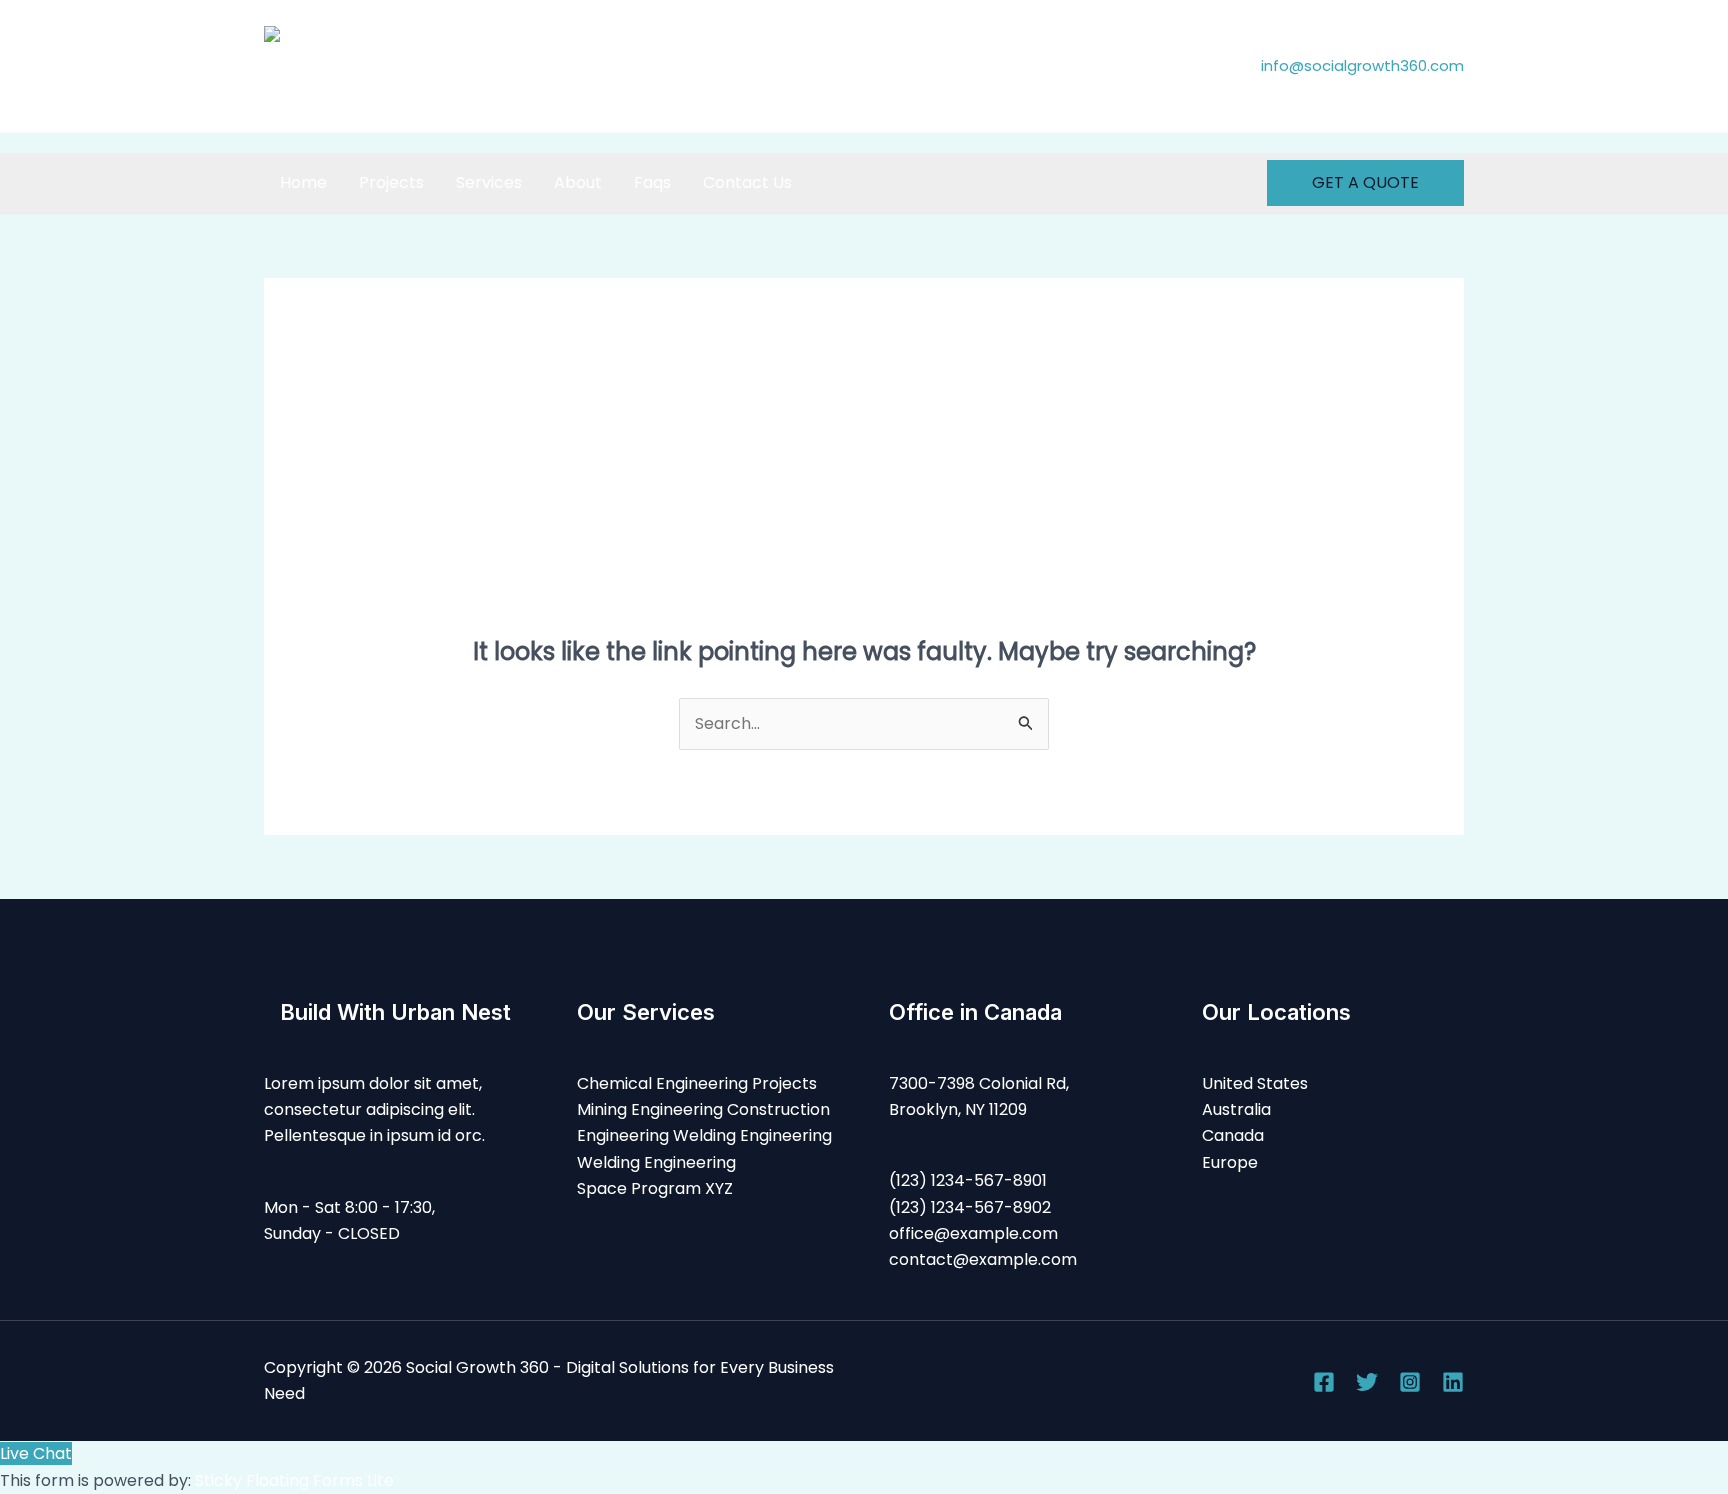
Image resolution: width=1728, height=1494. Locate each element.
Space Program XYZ (655, 1188)
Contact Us (747, 182)
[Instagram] (1410, 1382)
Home (303, 182)
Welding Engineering (656, 1162)
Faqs (652, 182)
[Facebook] (1324, 1382)
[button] (1365, 183)
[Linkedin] (1453, 1382)
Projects (391, 182)
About (578, 182)
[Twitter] (1367, 1382)
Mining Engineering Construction (703, 1109)
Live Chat (36, 1453)
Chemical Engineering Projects (697, 1083)
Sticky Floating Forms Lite (294, 1480)
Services (489, 182)
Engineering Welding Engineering (704, 1135)
